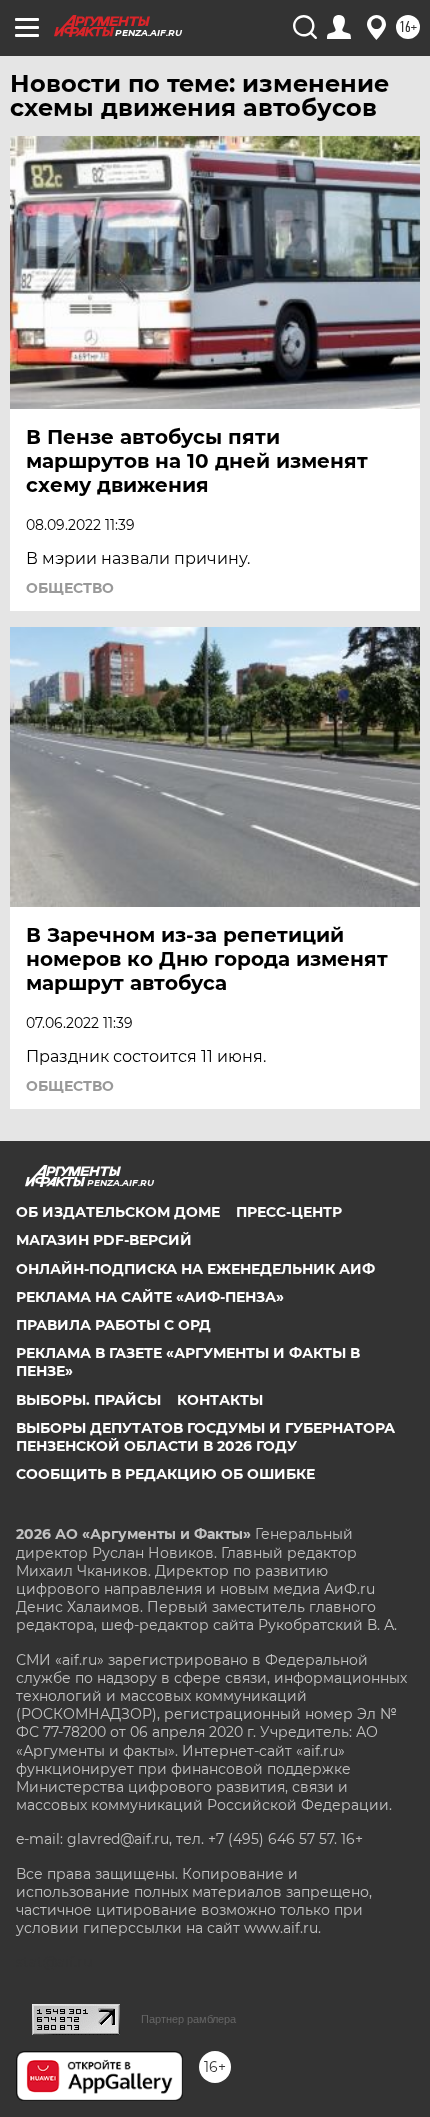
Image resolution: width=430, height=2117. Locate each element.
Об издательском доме (118, 1212)
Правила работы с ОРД (113, 1325)
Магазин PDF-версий (104, 1240)
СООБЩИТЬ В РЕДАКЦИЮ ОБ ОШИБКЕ (165, 1474)
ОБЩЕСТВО (70, 588)
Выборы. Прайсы (88, 1400)
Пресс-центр (289, 1212)
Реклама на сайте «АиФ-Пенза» (150, 1297)
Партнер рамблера (188, 2019)
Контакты (220, 1400)
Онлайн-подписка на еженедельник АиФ (195, 1269)
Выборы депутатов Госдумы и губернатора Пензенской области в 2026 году (205, 1437)
